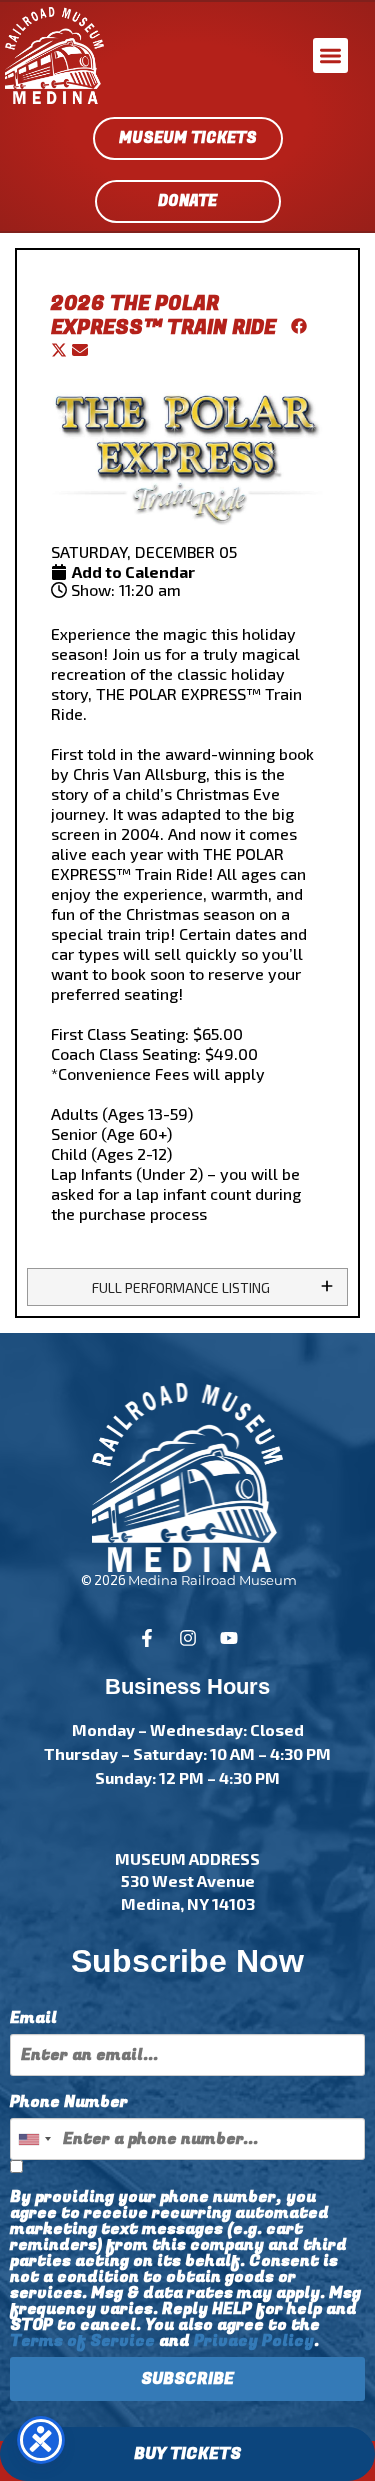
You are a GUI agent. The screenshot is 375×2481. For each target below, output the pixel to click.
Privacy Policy (254, 2341)
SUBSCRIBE (187, 2379)
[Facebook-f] (147, 1638)
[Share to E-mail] (80, 351)
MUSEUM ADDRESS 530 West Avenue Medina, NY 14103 (187, 1881)
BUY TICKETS (187, 2454)
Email (33, 2018)
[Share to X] (61, 351)
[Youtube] (229, 1638)
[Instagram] (188, 1638)
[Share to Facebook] (294, 327)
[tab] (187, 1287)
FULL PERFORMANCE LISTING (181, 1287)
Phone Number (69, 2102)
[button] (330, 55)
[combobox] (34, 2139)
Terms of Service (82, 2341)
